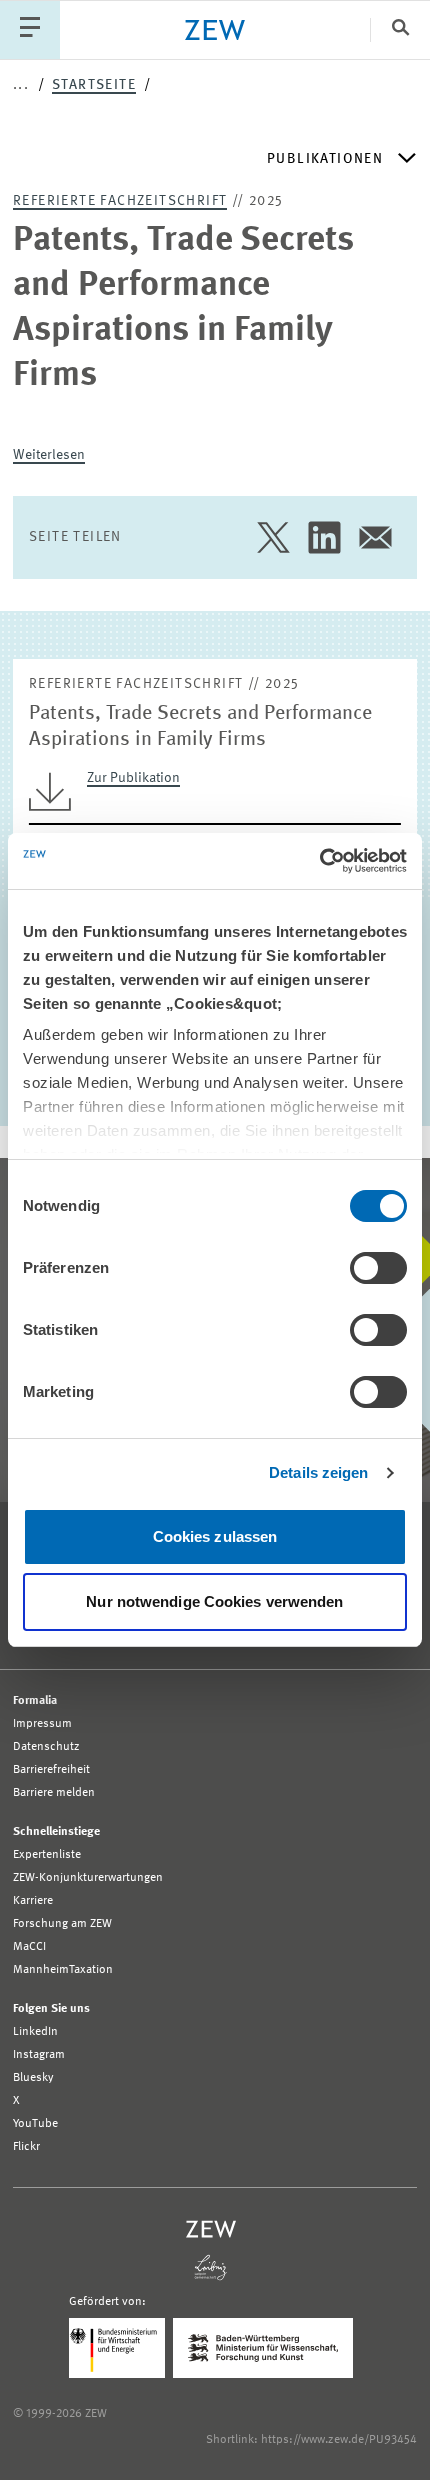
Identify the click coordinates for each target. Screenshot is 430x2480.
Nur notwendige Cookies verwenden (214, 1601)
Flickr (26, 2147)
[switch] (378, 1268)
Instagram (39, 2055)
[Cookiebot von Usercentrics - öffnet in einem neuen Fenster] (319, 861)
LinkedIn (35, 2032)
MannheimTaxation (63, 1970)
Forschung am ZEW (62, 1924)
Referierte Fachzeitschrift (120, 201)
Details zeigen (318, 1472)
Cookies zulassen (215, 1536)
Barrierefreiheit (51, 1770)
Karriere (33, 1901)
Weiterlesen (49, 455)
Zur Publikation (133, 778)
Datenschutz (46, 1747)
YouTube (35, 2124)
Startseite (94, 85)
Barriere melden (54, 1793)
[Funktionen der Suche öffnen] (400, 29)
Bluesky (33, 2078)
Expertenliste (47, 1855)
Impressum (42, 1724)
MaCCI (29, 1947)
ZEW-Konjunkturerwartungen (88, 1878)
